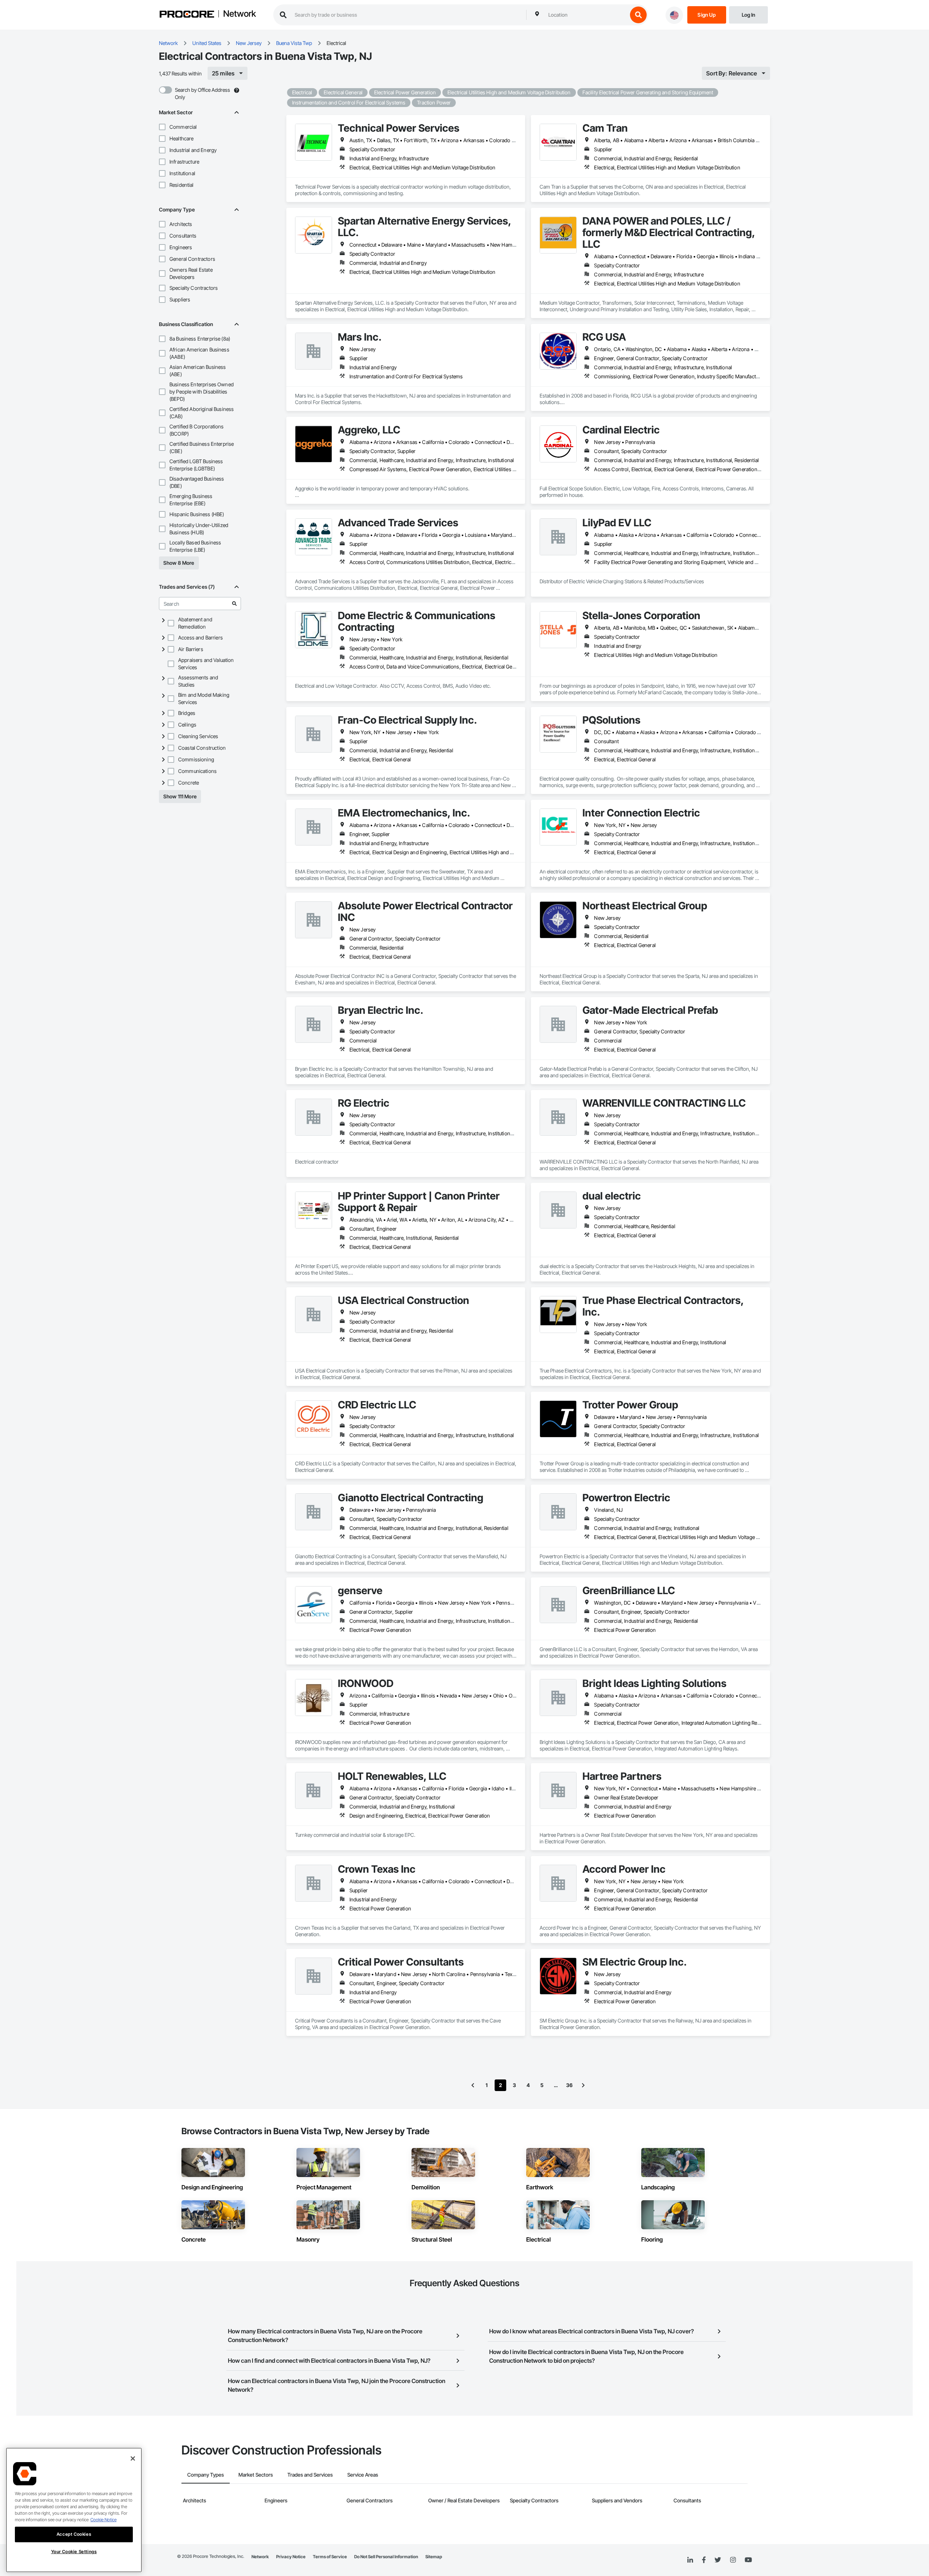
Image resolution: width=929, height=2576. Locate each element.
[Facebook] (704, 2560)
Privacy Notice (291, 2557)
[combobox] (586, 15)
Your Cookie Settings (74, 2552)
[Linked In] (690, 2560)
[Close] (133, 2458)
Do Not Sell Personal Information (386, 2557)
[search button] (638, 15)
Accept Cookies (74, 2534)
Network (240, 14)
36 (569, 2085)
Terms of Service (330, 2557)
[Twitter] (718, 2560)
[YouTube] (748, 2560)
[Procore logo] (187, 15)
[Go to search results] (234, 604)
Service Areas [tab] (363, 2475)
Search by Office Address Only (202, 93)
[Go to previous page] (473, 2085)
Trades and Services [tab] (310, 2475)
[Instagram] (733, 2560)
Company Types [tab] (206, 2475)
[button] (162, 127)
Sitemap (434, 2557)
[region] (74, 2510)
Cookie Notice (103, 2520)
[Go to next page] (583, 2085)
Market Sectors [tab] (256, 2475)
